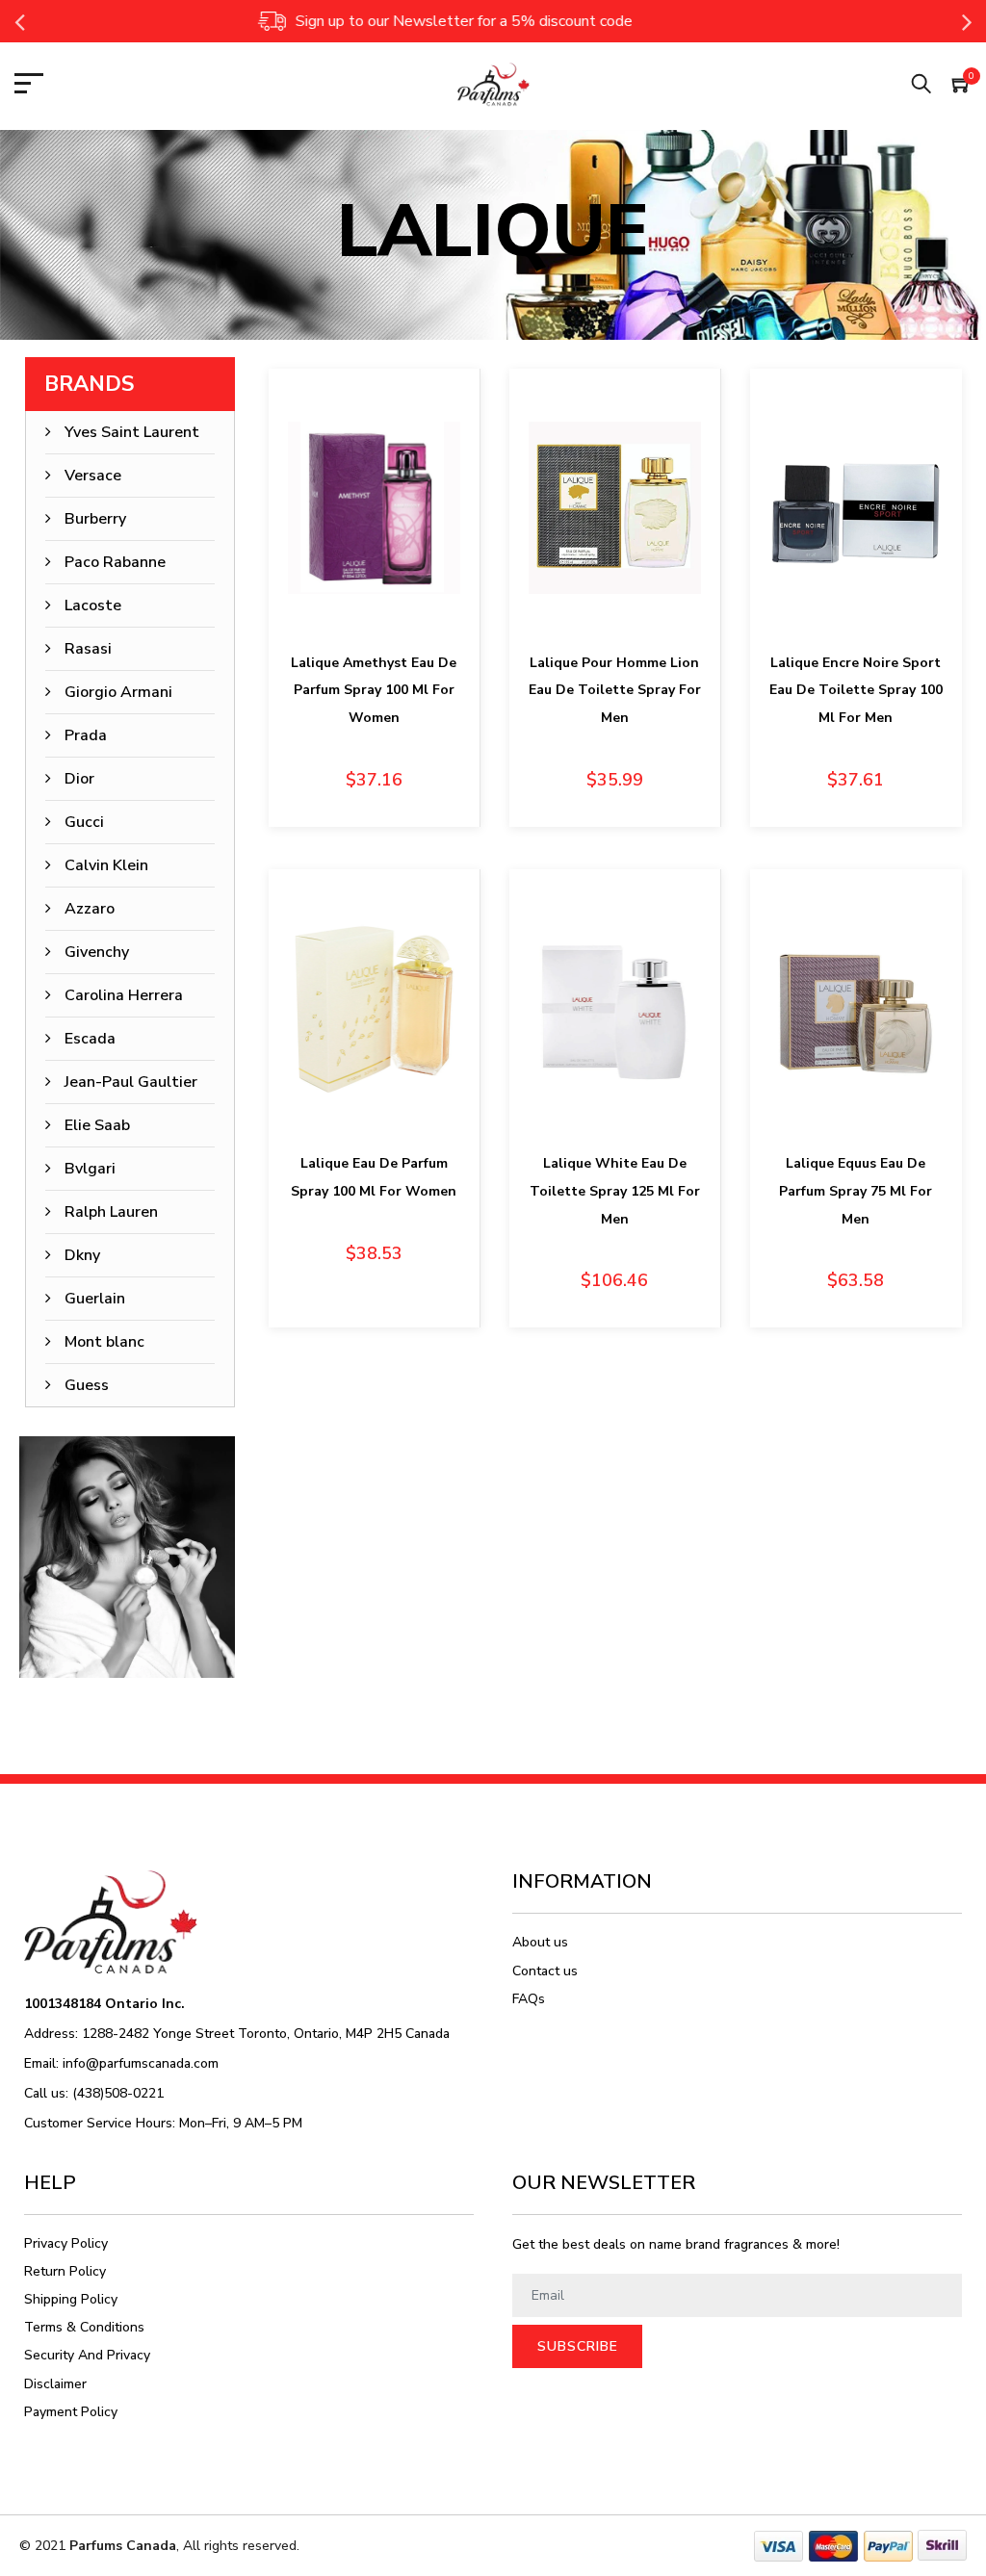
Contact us (545, 1971)
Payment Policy (71, 2412)
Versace (93, 476)
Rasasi (88, 649)
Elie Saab (97, 1125)
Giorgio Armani (118, 692)
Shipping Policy (71, 2299)
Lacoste (93, 605)
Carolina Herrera (124, 995)
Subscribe (578, 2346)
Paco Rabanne (115, 562)
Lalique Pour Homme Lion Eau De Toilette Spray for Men (615, 691)
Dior (79, 779)
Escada (90, 1039)
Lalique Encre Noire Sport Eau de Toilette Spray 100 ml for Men (856, 691)
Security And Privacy (87, 2355)
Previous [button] (19, 21)
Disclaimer (55, 2384)
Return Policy (65, 2271)
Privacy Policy (66, 2243)
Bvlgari (90, 1169)
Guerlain (95, 1299)
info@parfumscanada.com (141, 2063)
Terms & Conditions (84, 2327)
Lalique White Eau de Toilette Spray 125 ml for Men (615, 1191)
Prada (86, 735)
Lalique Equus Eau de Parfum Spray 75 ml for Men (856, 1191)
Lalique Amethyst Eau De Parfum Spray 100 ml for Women (374, 691)
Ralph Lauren (111, 1212)
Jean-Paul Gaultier (131, 1082)
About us (540, 1942)
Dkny (82, 1255)
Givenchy (97, 952)
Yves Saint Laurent (132, 432)
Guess (87, 1385)
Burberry (95, 519)
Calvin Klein (106, 865)
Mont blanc (104, 1342)
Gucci (84, 822)
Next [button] (967, 21)
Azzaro (90, 909)
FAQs (529, 1999)
